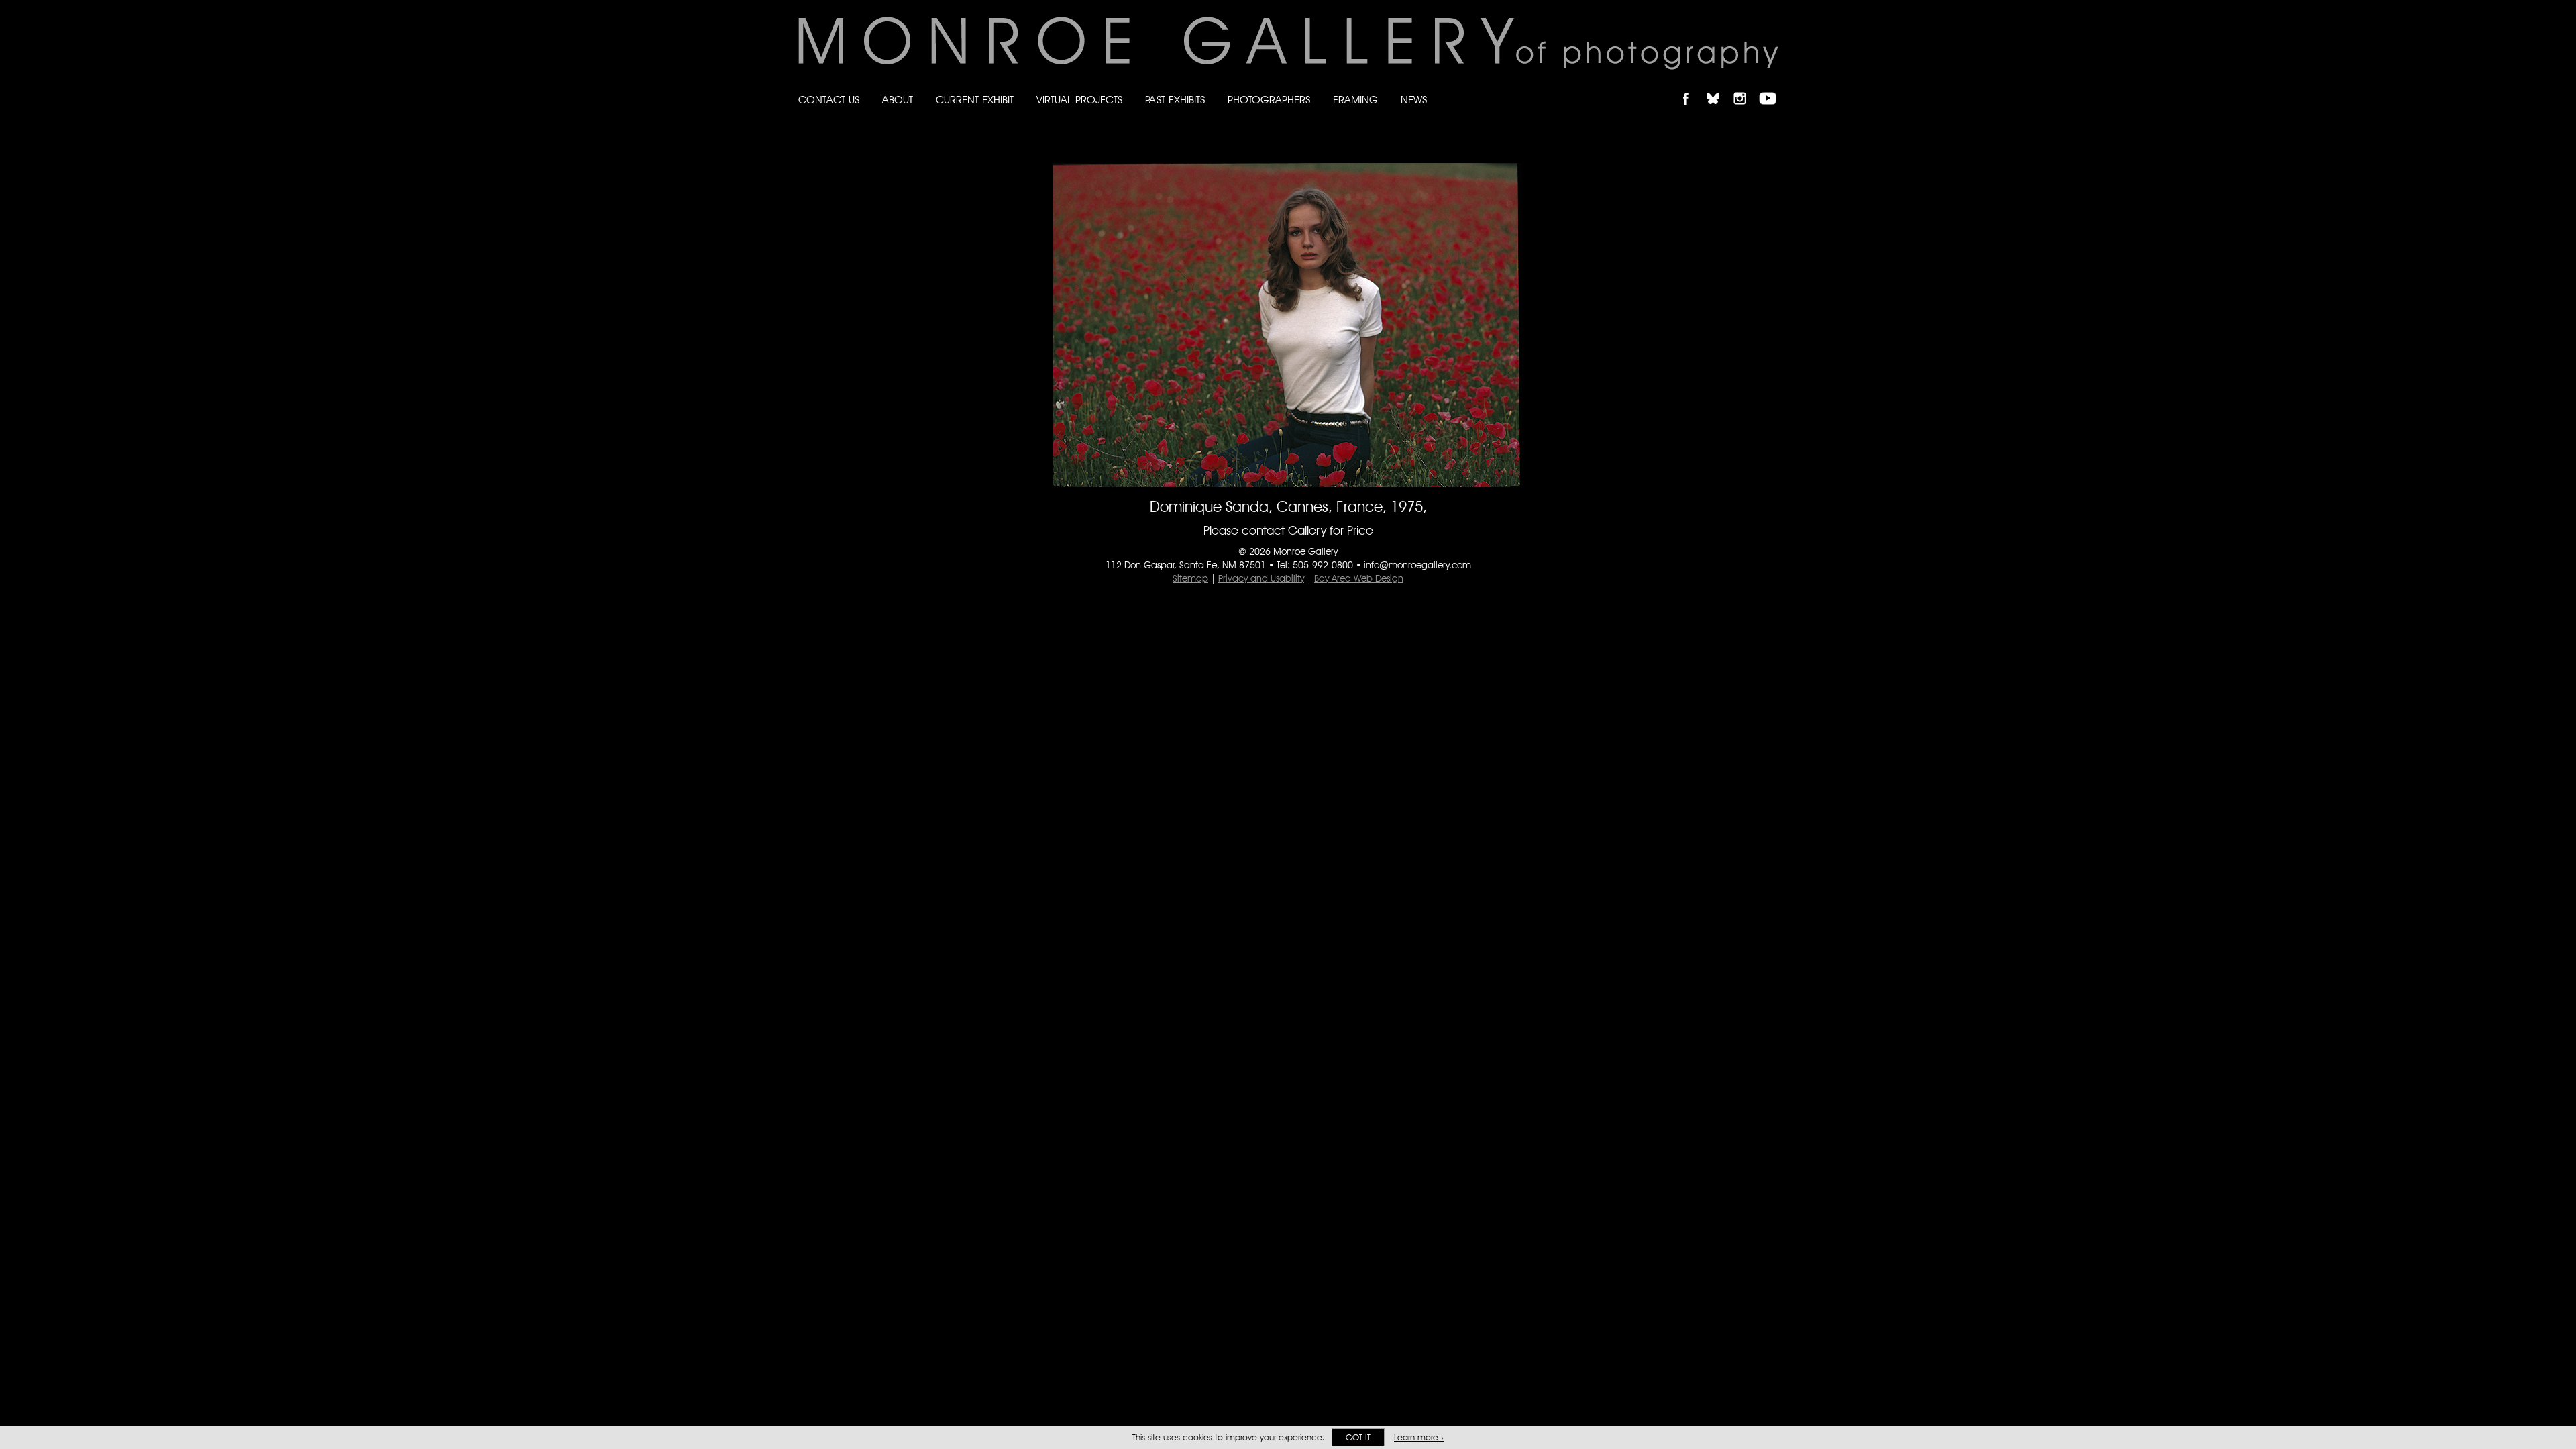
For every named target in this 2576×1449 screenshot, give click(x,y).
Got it (1358, 1437)
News (1414, 100)
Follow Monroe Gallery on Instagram (1746, 87)
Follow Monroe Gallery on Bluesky (1719, 87)
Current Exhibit (975, 100)
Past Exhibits (1175, 100)
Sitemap (1190, 578)
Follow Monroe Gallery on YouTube (1772, 87)
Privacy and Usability (1261, 578)
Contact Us (829, 100)
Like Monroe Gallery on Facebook (1692, 87)
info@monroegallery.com (1417, 565)
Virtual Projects (1079, 100)
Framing (1355, 100)
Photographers (1269, 100)
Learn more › (1419, 1437)
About (898, 100)
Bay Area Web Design (1359, 578)
